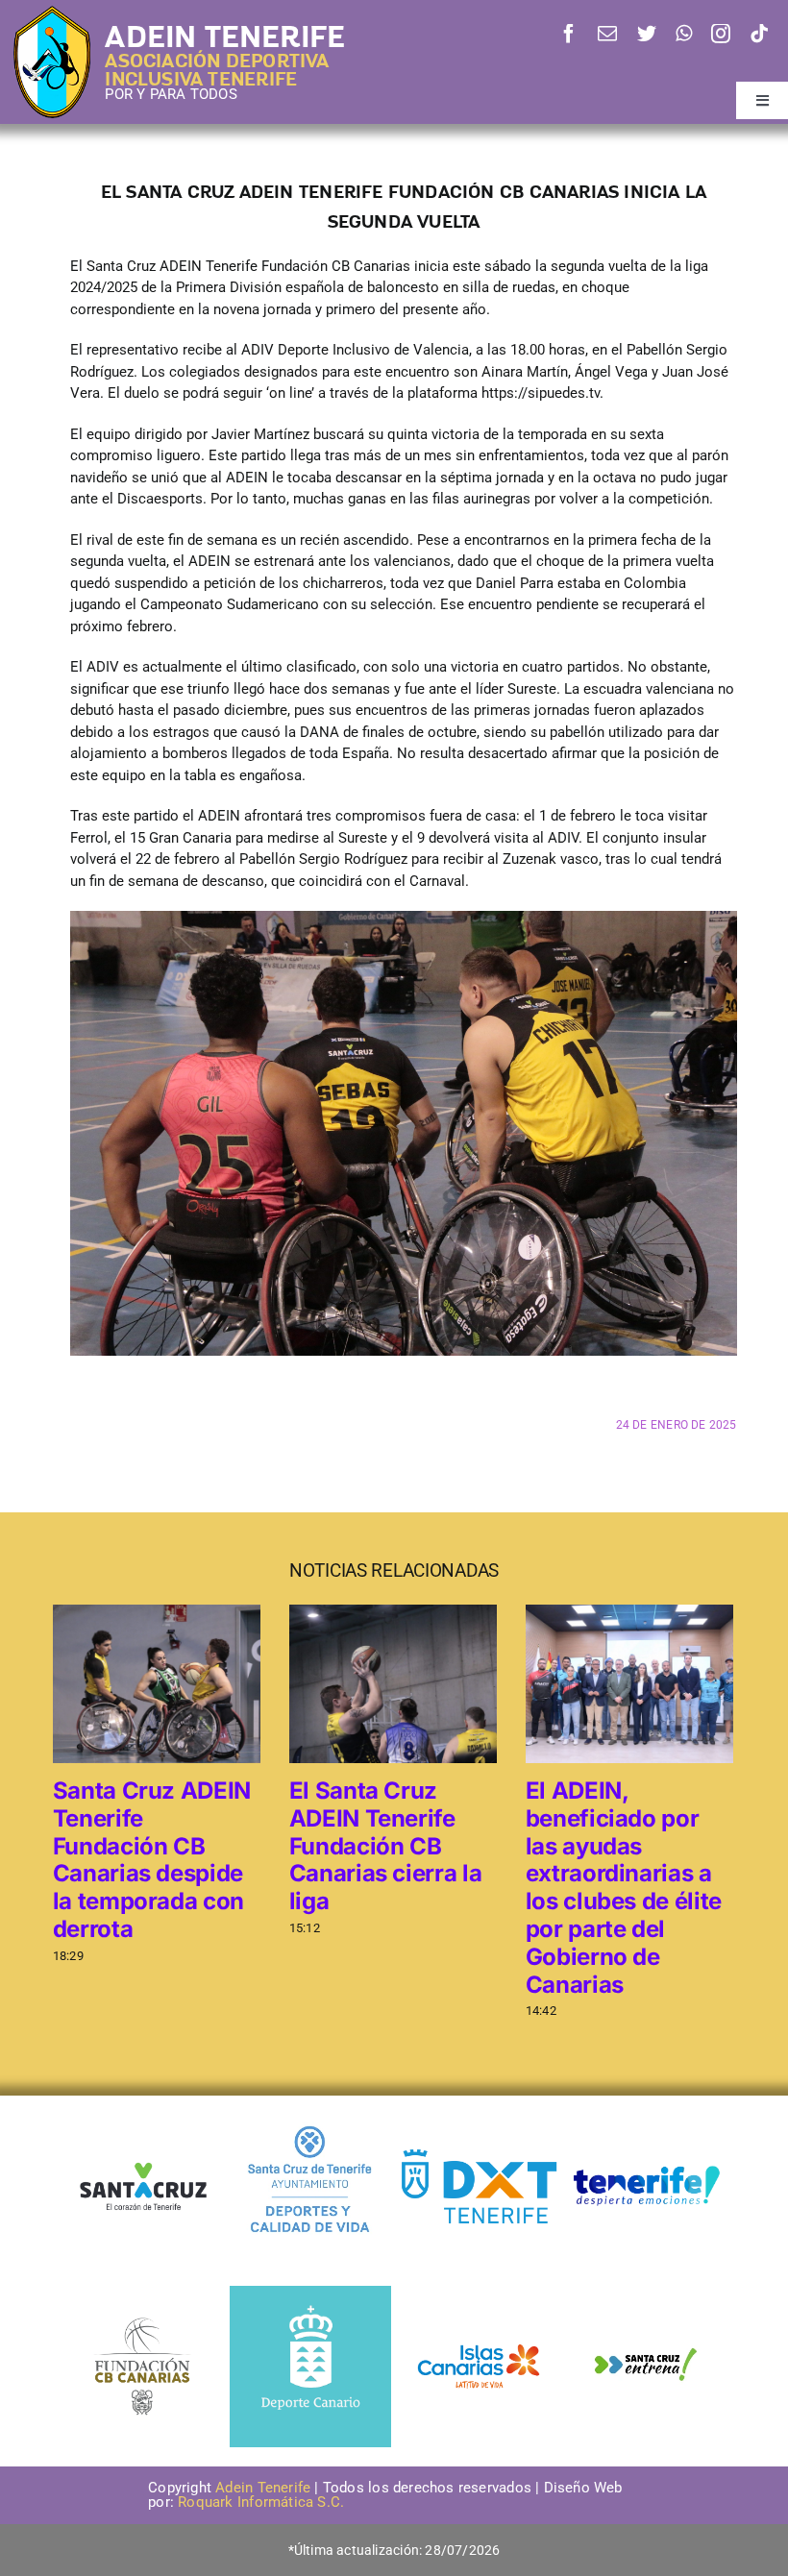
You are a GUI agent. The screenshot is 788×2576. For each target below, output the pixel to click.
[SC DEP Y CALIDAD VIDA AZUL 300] (310, 2112)
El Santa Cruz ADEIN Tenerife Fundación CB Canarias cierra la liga (386, 1846)
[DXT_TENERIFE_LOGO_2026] (479, 2151)
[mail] (607, 34)
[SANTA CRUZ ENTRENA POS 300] (647, 2293)
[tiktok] (759, 34)
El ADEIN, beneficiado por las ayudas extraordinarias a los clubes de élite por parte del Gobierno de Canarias (624, 1888)
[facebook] (569, 34)
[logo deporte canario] (310, 2293)
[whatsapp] (684, 34)
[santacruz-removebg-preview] (142, 2155)
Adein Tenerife (265, 2488)
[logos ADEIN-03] (479, 2293)
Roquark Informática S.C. (263, 2502)
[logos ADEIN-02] (647, 2112)
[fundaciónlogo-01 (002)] (142, 2316)
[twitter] (647, 34)
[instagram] (721, 34)
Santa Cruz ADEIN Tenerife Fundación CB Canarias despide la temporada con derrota (152, 1860)
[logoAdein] (52, 12)
